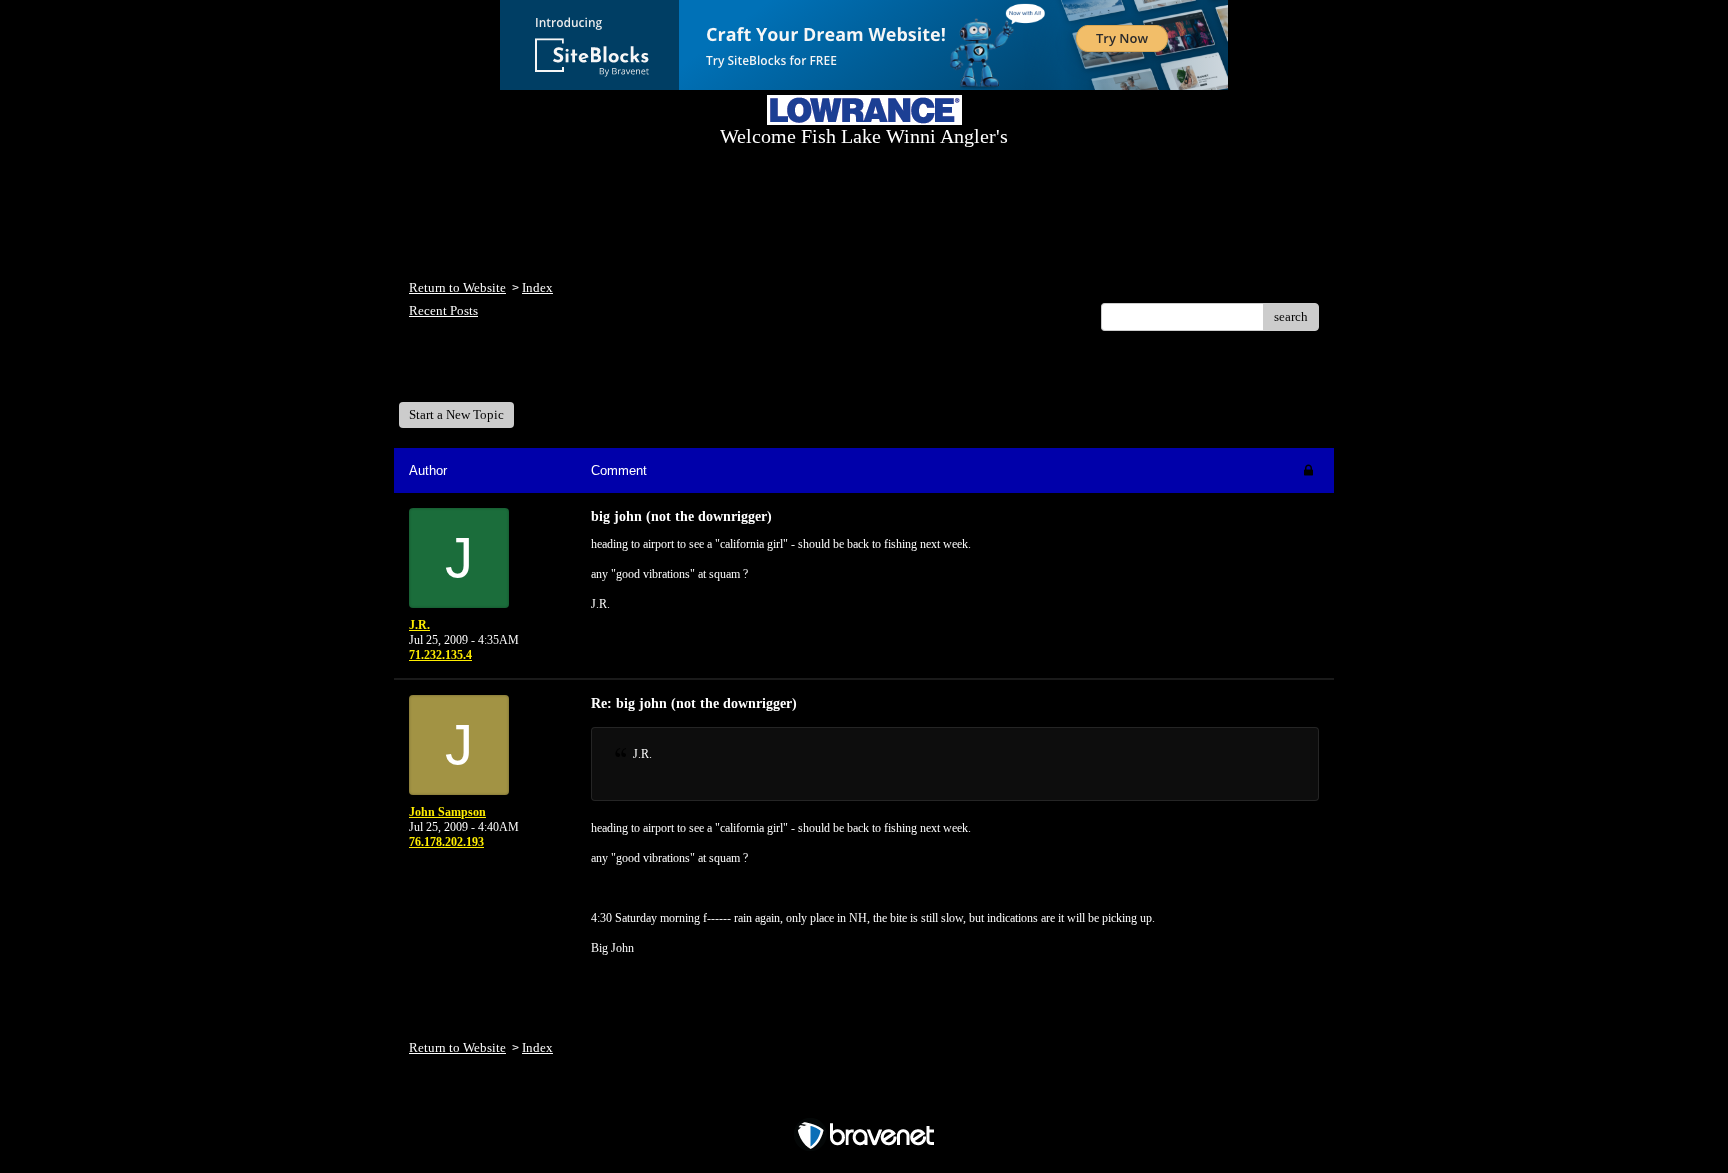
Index (537, 287)
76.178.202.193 (446, 842)
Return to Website (457, 287)
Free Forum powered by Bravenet (864, 1100)
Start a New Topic (456, 414)
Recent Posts (443, 310)
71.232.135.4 (440, 655)
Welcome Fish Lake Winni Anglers (518, 373)
